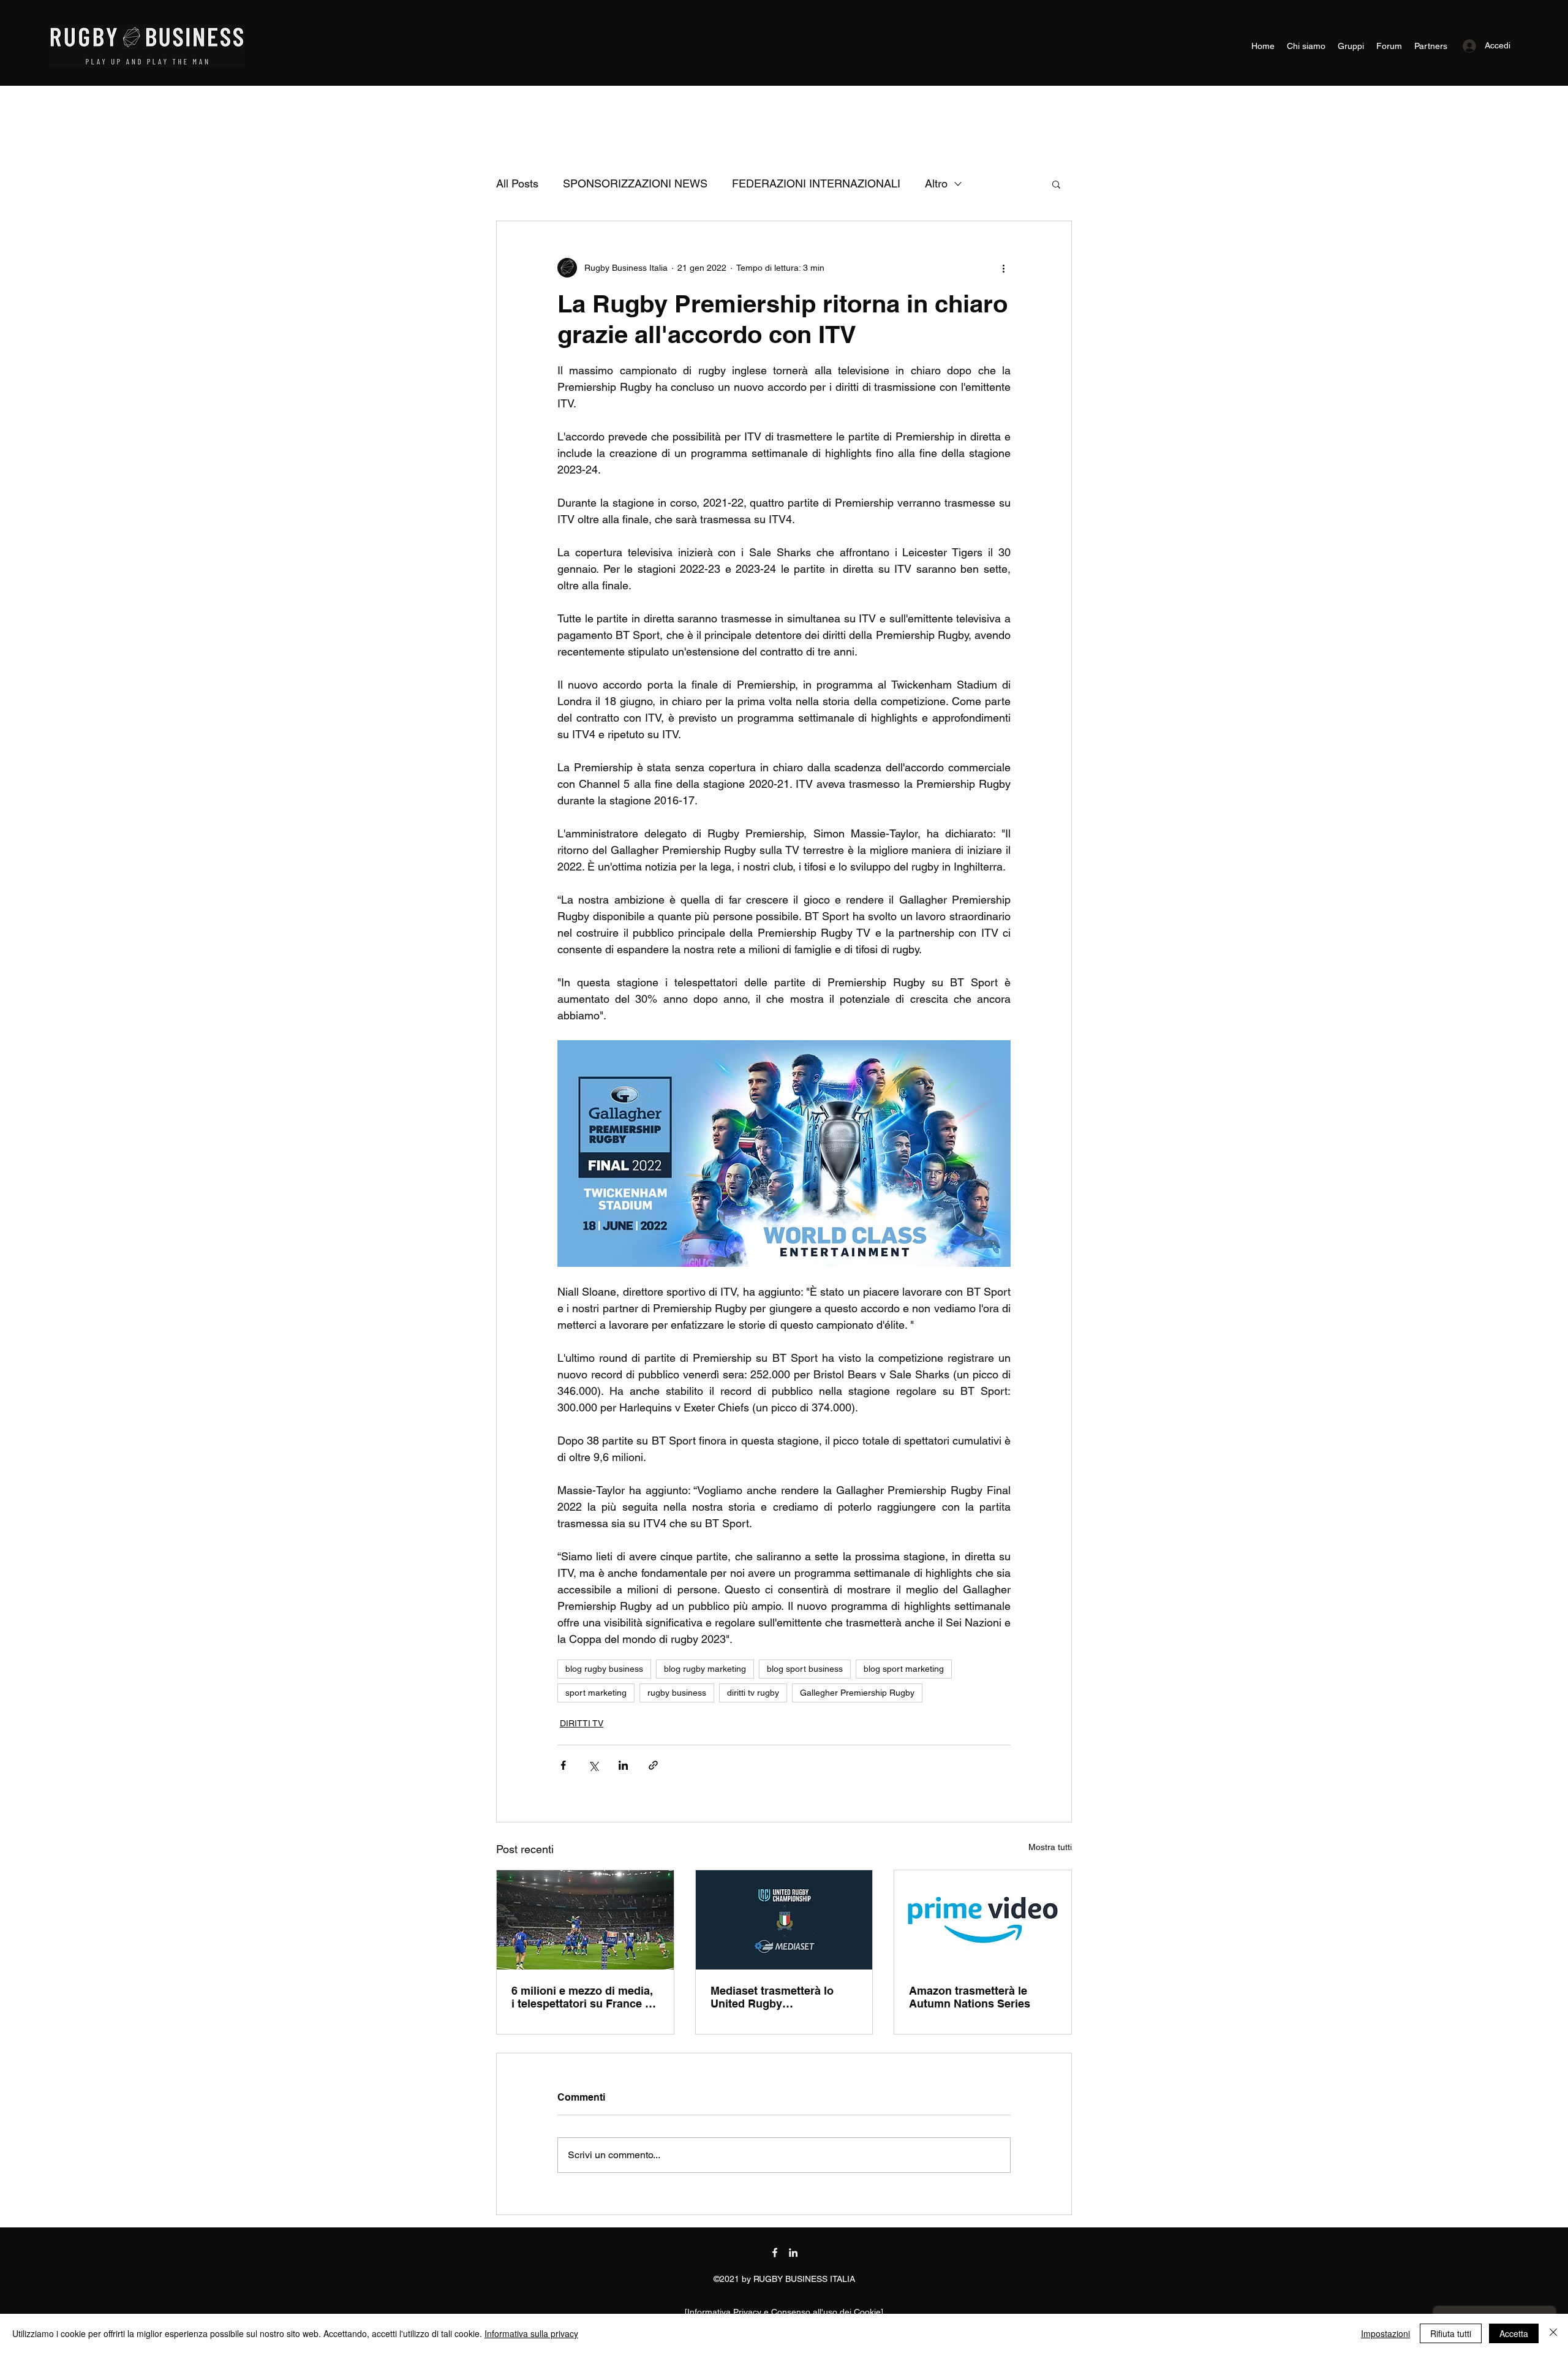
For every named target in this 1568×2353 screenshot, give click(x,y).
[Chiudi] (1553, 2333)
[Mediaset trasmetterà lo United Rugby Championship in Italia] (784, 1920)
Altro (936, 183)
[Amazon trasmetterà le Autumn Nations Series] (983, 1920)
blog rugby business (604, 1669)
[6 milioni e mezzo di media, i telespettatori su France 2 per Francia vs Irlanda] (585, 1920)
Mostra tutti (1050, 1847)
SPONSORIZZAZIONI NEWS (635, 183)
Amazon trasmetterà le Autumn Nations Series (970, 1997)
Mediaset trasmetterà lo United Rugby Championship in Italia (772, 1997)
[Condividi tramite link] (653, 1765)
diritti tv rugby (753, 1693)
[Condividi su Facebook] (563, 1765)
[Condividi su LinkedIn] (623, 1765)
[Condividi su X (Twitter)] (593, 1765)
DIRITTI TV (582, 1723)
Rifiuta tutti (1451, 2333)
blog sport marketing (904, 1669)
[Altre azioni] (1003, 268)
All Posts (517, 183)
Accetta (1514, 2333)
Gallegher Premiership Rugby (857, 1693)
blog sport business (805, 1669)
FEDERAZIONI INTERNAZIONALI (816, 183)
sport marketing (596, 1693)
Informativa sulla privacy (531, 2333)
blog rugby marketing (705, 1669)
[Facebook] (775, 2253)
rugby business (677, 1693)
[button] (1056, 184)
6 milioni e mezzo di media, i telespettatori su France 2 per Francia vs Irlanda (582, 1997)
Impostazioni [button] (1385, 2333)
